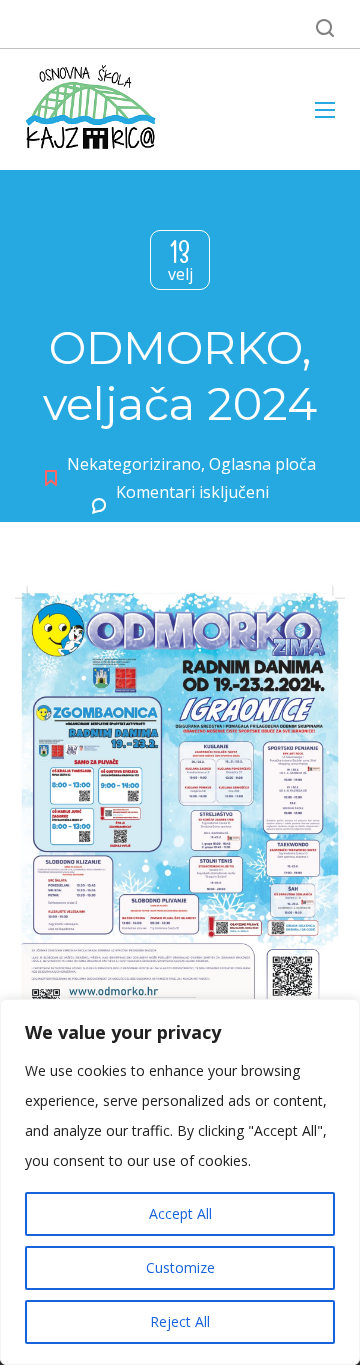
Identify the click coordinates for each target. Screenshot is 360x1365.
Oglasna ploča (262, 464)
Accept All (180, 1213)
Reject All (180, 1321)
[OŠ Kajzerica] (94, 109)
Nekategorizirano (134, 464)
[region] (180, 1182)
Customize (180, 1267)
